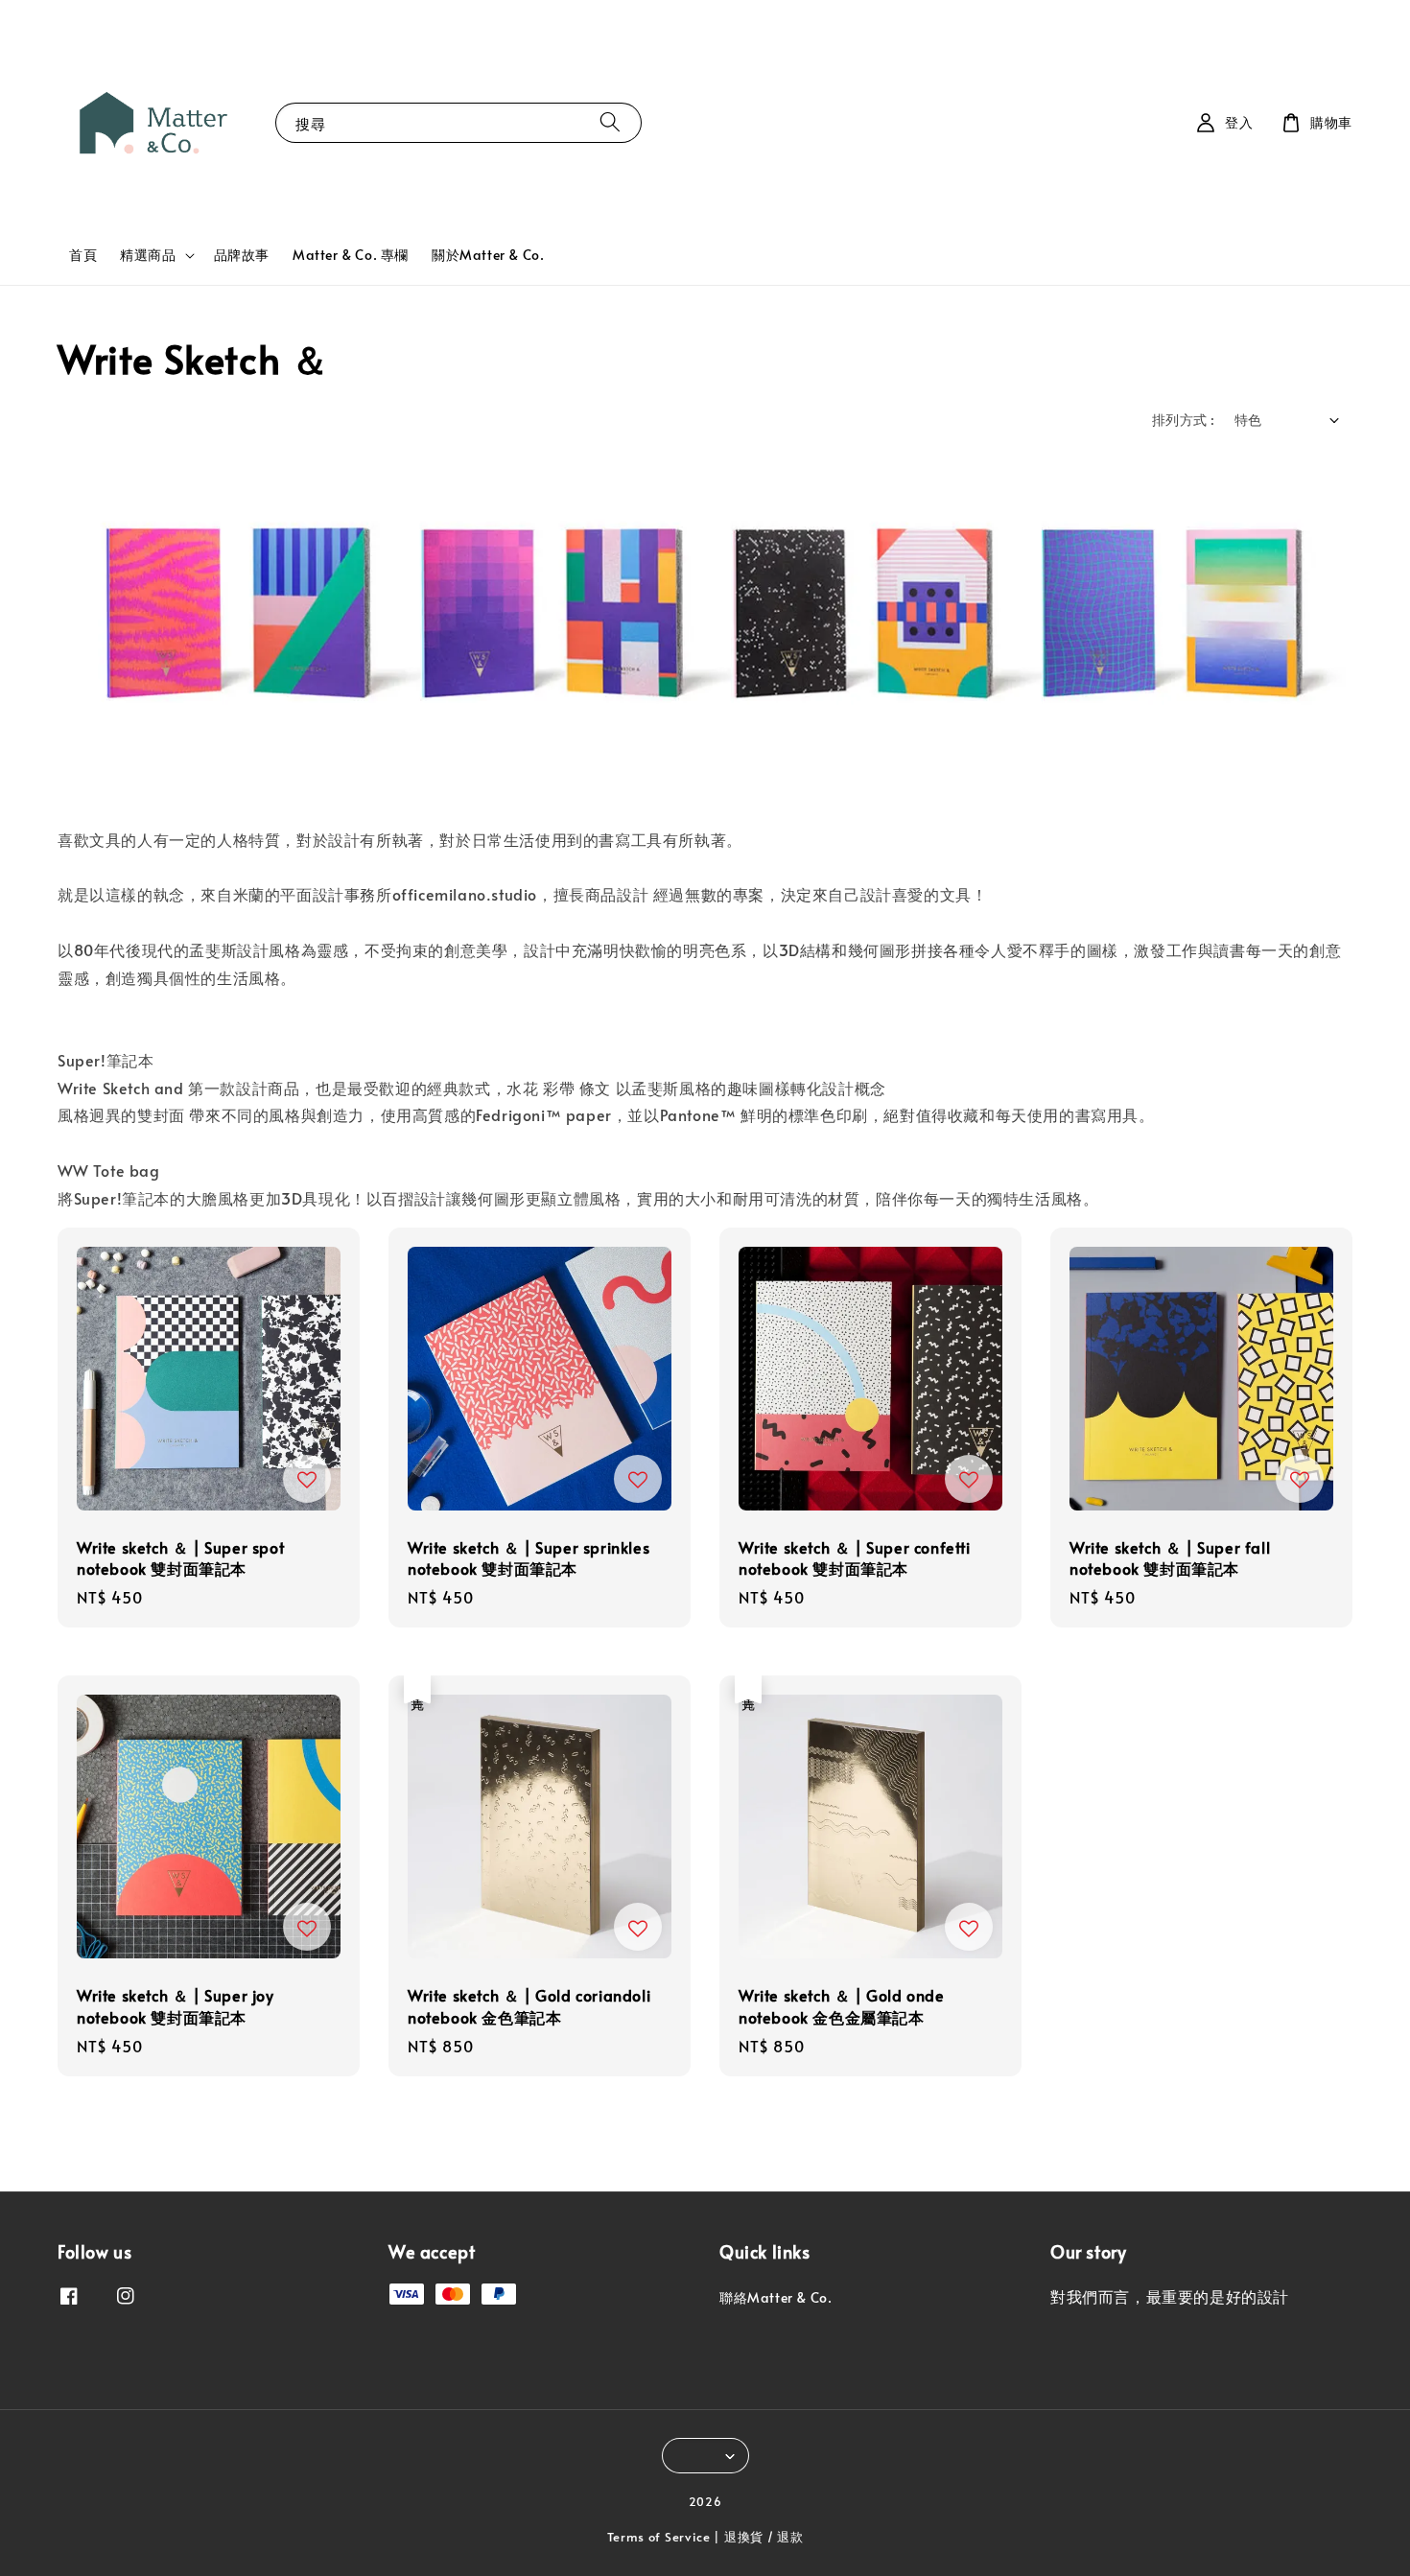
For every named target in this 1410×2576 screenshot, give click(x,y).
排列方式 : (1183, 420)
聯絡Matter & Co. (775, 2298)
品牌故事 (242, 255)
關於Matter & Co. (488, 255)
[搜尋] (610, 122)
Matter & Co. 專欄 (351, 255)
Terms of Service (659, 2537)
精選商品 (148, 255)
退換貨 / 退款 (764, 2537)
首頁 (83, 255)
